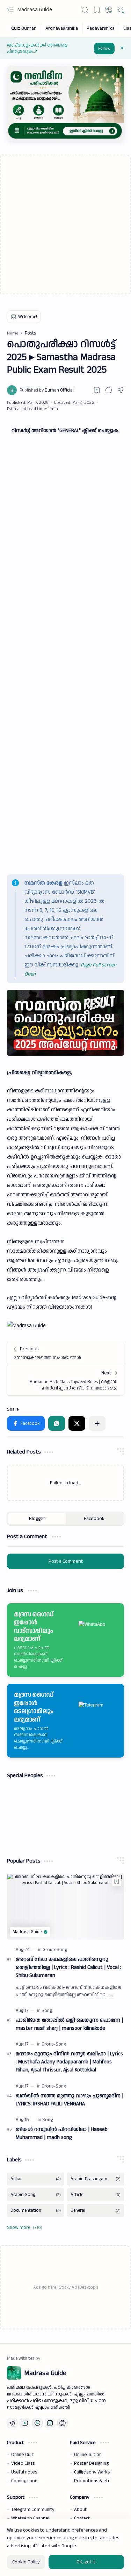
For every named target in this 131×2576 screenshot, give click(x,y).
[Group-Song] (55, 1950)
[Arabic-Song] (36, 2195)
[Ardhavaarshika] (62, 28)
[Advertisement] (65, 224)
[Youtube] (25, 2423)
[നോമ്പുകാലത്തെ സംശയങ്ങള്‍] (65, 1353)
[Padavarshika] (101, 28)
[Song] (47, 2011)
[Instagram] (50, 2423)
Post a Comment (66, 1561)
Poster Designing (91, 2463)
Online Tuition (88, 2455)
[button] (10, 10)
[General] (96, 2211)
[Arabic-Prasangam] (96, 2179)
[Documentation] (36, 2211)
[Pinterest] (63, 2423)
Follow (104, 48)
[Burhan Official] (47, 390)
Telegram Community (33, 2510)
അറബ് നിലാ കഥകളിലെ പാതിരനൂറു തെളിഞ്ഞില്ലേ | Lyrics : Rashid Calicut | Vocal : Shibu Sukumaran (68, 1967)
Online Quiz (23, 2455)
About (80, 2510)
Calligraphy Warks (92, 2472)
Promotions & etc (92, 2481)
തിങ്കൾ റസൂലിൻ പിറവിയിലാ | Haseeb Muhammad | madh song (62, 2133)
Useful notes (24, 2472)
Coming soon (24, 2481)
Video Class (23, 2463)
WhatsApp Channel (30, 2518)
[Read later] (97, 390)
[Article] (96, 2195)
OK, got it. (86, 2562)
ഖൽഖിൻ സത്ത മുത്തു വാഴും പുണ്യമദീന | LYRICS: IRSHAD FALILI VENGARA (70, 2100)
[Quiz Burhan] (24, 28)
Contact (82, 2518)
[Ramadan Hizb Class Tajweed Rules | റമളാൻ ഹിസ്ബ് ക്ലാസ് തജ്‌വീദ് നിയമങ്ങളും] (65, 1380)
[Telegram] (12, 2423)
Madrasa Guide (35, 10)
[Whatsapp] (37, 2423)
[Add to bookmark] (117, 1881)
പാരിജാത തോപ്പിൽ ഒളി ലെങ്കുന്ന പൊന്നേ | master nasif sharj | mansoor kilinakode (69, 2024)
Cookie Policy (26, 2562)
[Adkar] (36, 2179)
